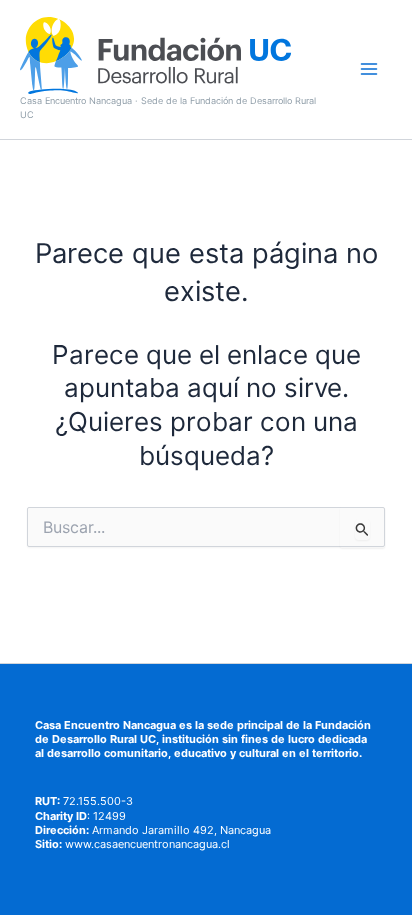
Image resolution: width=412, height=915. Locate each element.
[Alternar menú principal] (369, 69)
